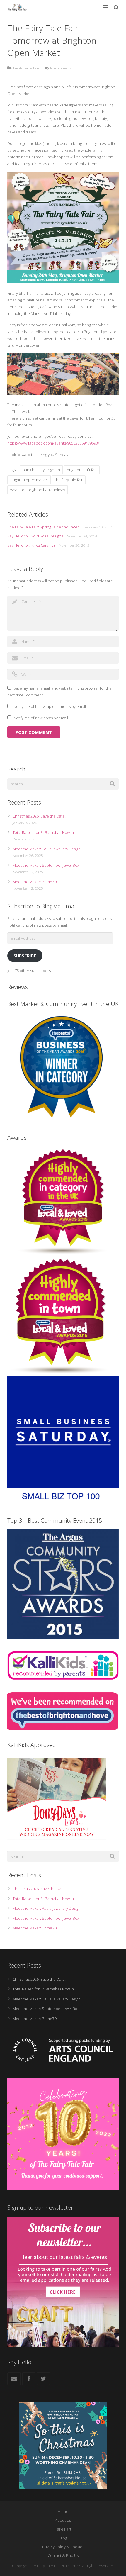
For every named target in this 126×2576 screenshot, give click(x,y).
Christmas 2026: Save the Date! (39, 816)
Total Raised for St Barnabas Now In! (44, 832)
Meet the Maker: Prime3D (35, 882)
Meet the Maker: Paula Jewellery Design (47, 849)
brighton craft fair (82, 470)
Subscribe (25, 956)
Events (18, 68)
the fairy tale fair (69, 480)
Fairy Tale (31, 68)
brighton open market (29, 480)
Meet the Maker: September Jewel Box (46, 865)
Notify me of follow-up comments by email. (50, 706)
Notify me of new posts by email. (41, 718)
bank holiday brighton (41, 470)
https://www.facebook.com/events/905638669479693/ (53, 443)
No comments (61, 68)
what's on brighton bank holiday (38, 490)
